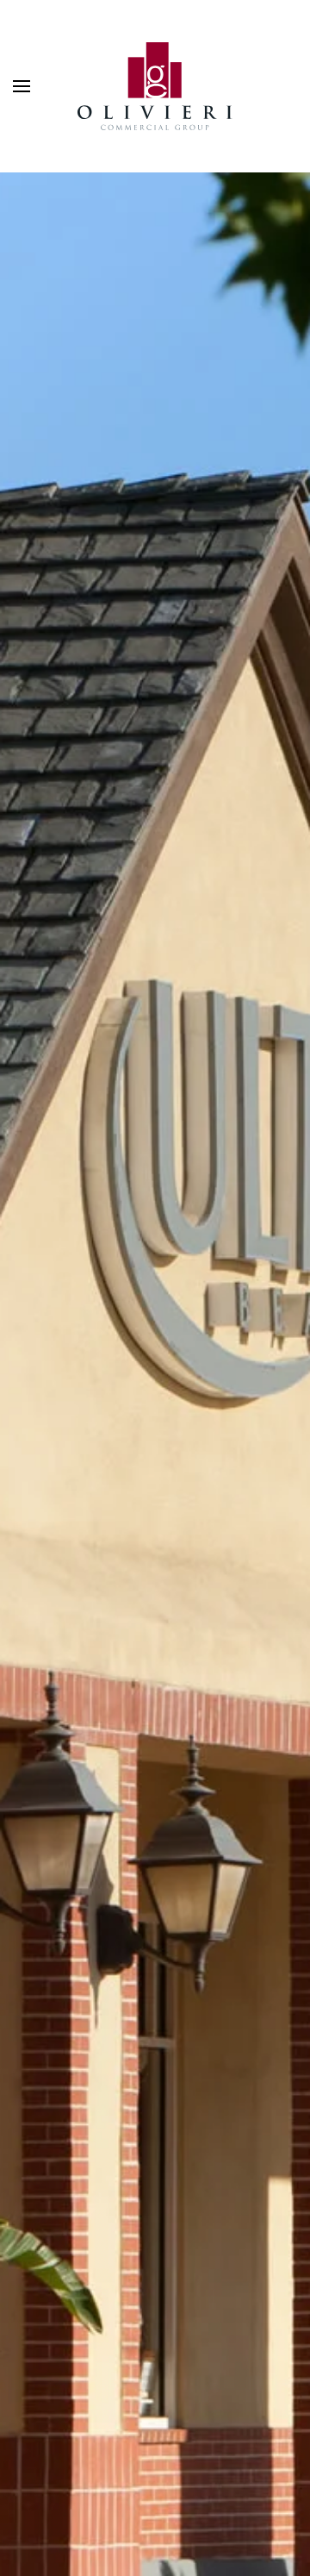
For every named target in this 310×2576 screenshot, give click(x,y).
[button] (22, 86)
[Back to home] (155, 86)
